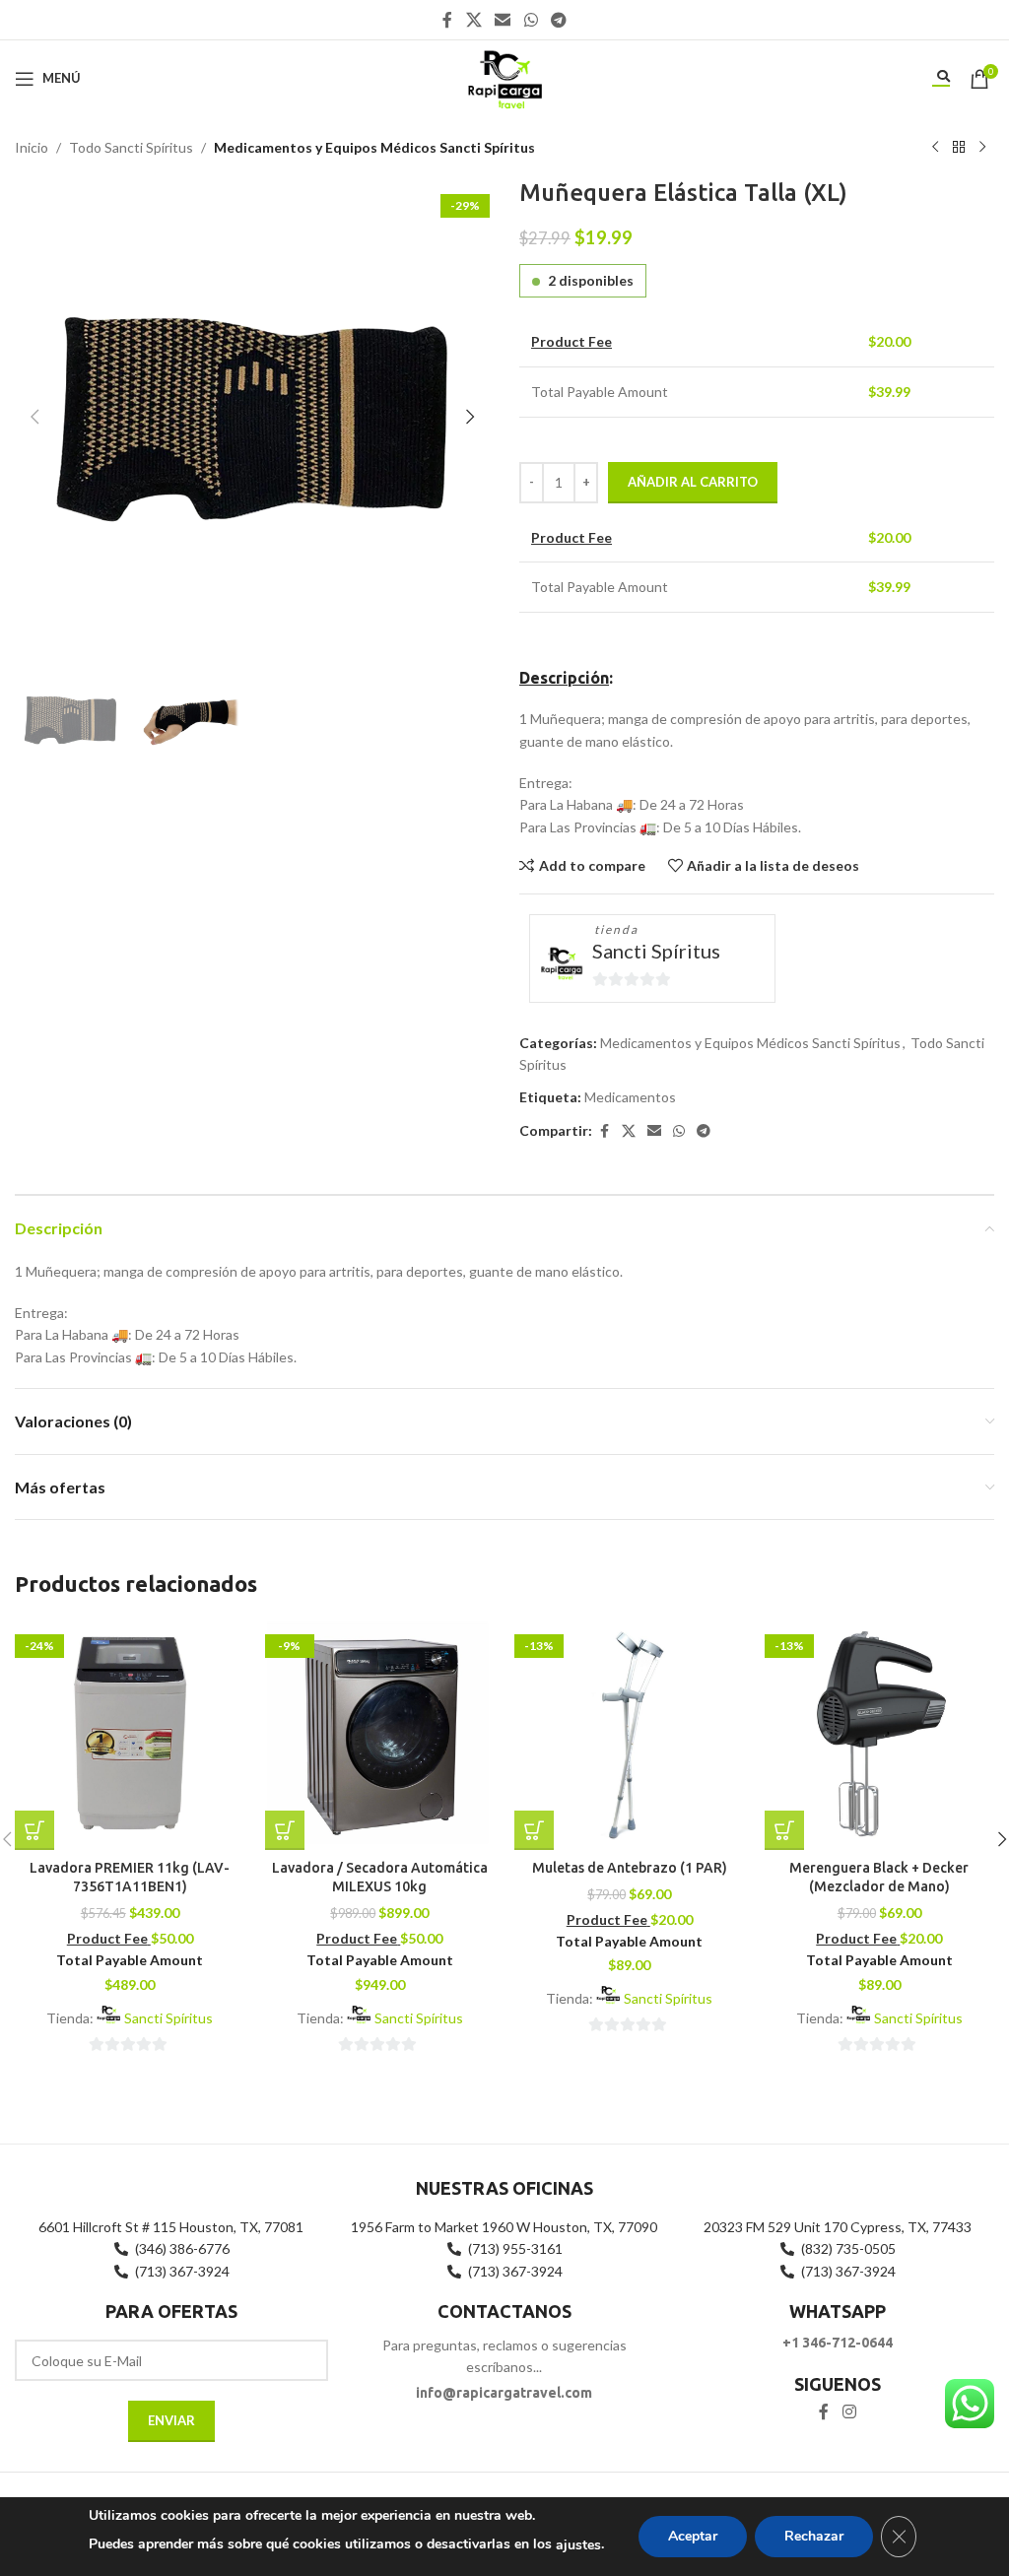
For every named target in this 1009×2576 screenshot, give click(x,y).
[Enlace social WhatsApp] (531, 20)
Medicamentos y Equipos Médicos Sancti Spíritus (374, 147)
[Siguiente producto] (982, 148)
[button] (34, 417)
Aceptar (693, 2536)
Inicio (32, 147)
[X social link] (473, 20)
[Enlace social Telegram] (558, 20)
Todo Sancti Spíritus (131, 147)
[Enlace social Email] (503, 20)
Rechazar (814, 2536)
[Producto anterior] (935, 148)
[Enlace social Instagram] (849, 2412)
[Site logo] (504, 76)
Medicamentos (630, 1097)
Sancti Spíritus (656, 951)
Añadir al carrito (693, 482)
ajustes (578, 2545)
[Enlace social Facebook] (447, 20)
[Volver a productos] (959, 148)
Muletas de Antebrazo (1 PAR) (630, 1868)
